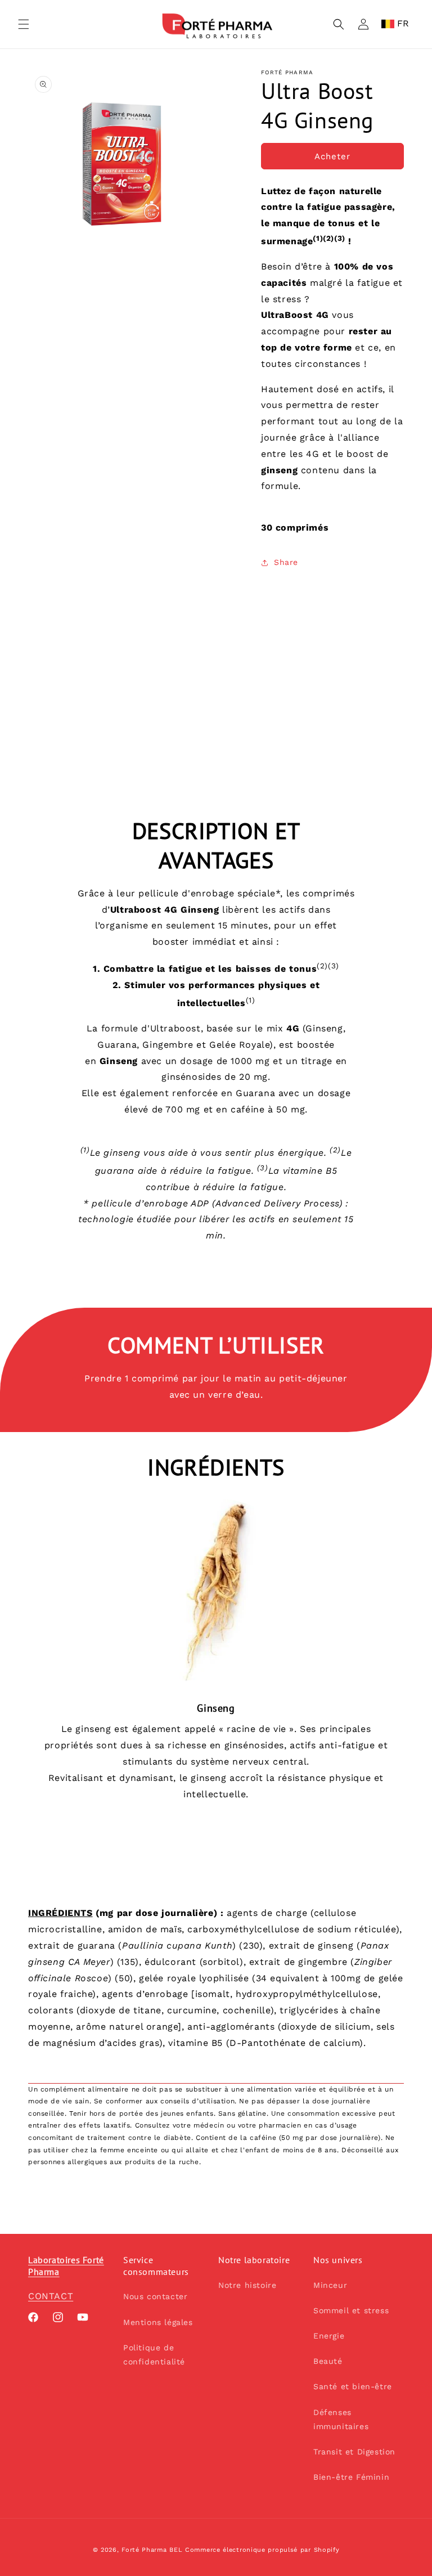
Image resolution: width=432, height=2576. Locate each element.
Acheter (332, 156)
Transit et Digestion (354, 2452)
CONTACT (51, 2296)
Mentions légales (158, 2322)
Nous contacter (155, 2296)
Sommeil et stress (351, 2310)
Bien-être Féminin (351, 2477)
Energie (329, 2336)
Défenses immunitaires (341, 2419)
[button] (24, 24)
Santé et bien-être (353, 2386)
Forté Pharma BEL (152, 2550)
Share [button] (286, 562)
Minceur (330, 2285)
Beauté (328, 2361)
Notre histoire (247, 2285)
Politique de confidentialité (154, 2355)
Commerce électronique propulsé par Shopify (262, 2550)
